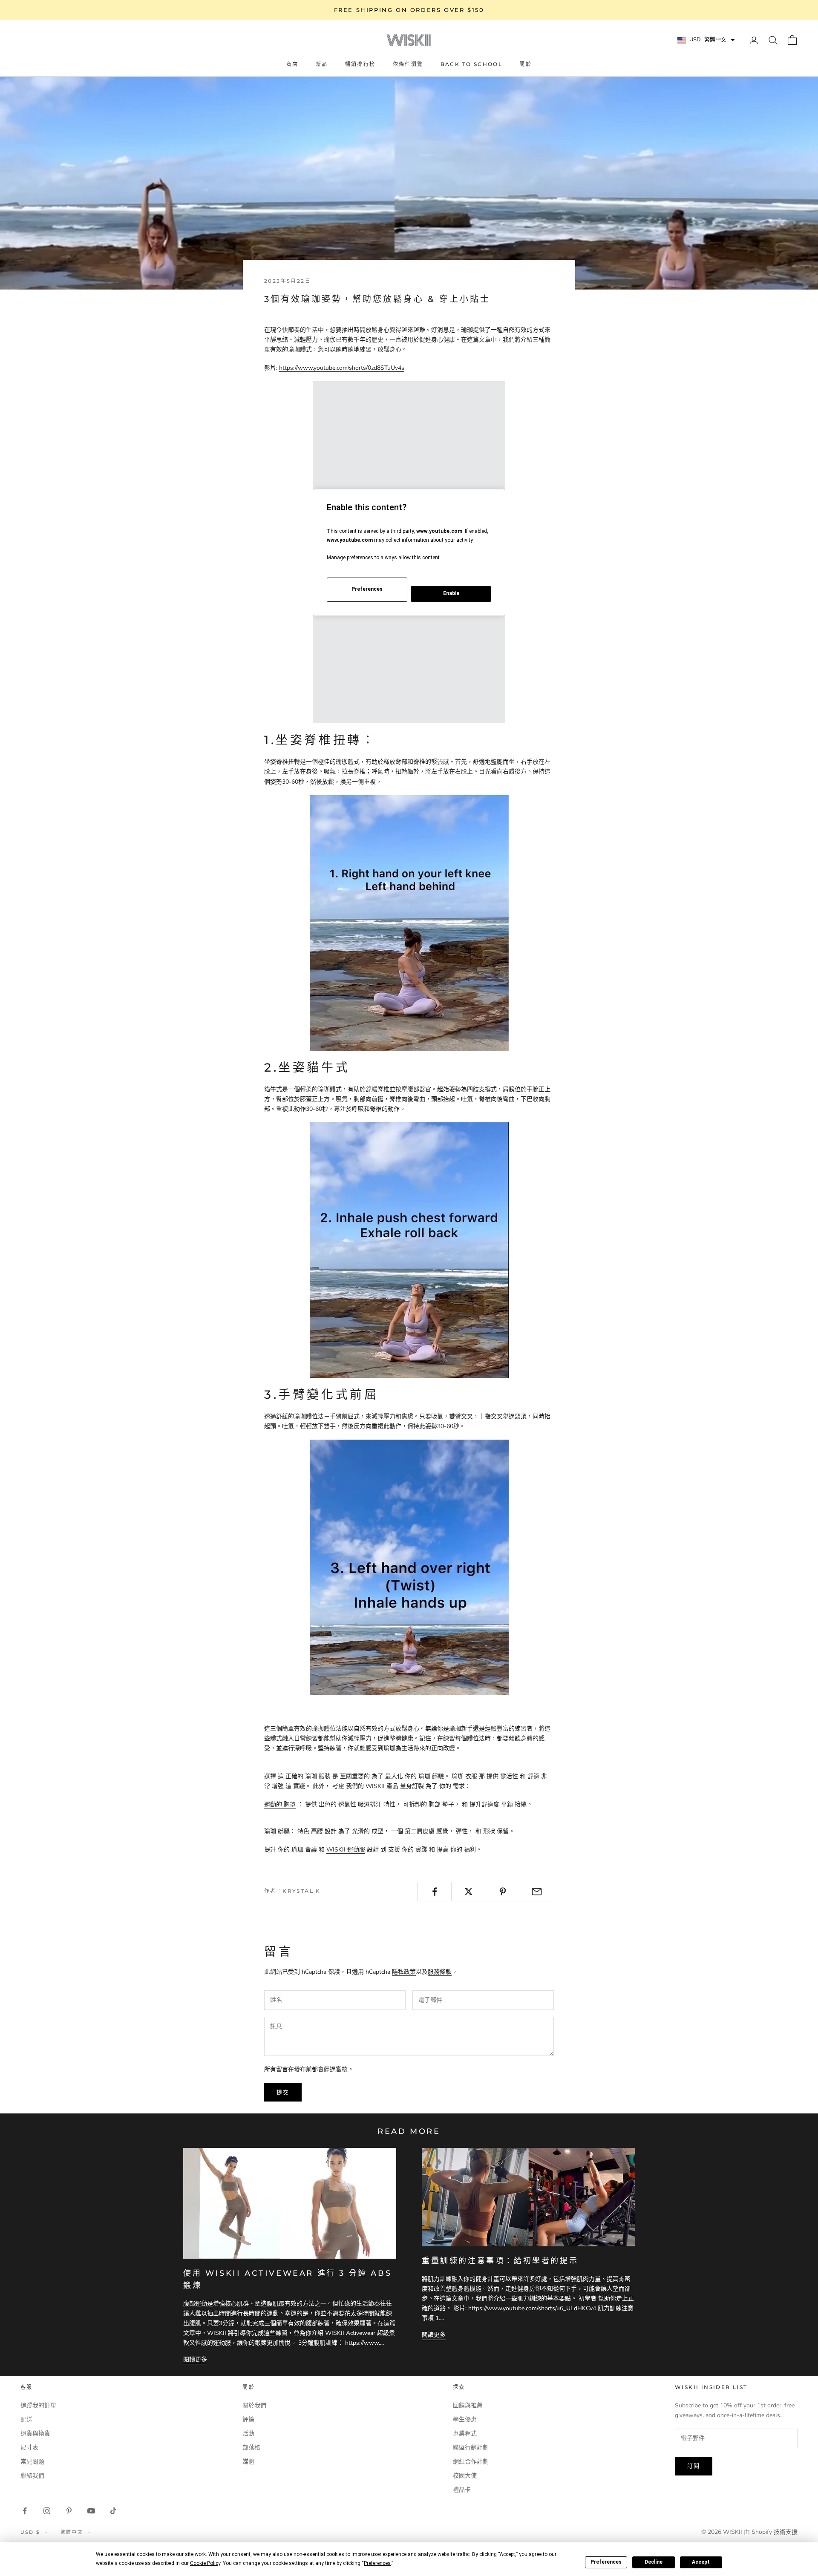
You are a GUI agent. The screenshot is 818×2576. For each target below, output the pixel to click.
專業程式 (465, 2434)
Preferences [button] (377, 2563)
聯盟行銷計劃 (471, 2448)
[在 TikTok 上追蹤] (113, 2511)
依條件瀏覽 (408, 64)
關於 (526, 64)
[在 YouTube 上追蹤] (91, 2511)
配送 (26, 2419)
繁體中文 (72, 2532)
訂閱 (694, 2466)
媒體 (248, 2462)
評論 (248, 2419)
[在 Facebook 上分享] (434, 1892)
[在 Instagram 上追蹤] (47, 2511)
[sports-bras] (409, 922)
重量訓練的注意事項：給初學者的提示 (500, 2261)
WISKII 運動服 (346, 1850)
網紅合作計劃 (471, 2462)
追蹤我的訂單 (38, 2405)
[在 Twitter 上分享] (468, 1892)
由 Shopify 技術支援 (771, 2532)
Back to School (472, 64)
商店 (292, 64)
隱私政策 (404, 1972)
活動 (248, 2434)
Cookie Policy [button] (205, 2563)
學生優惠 (465, 2419)
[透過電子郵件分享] (537, 1892)
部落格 (251, 2448)
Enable (451, 593)
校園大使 (465, 2476)
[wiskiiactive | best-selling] (409, 1567)
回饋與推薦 (468, 2405)
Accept (701, 2562)
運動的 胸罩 (280, 1804)
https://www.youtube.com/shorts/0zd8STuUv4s (342, 368)
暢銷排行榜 (360, 64)
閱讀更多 (195, 2359)
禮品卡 (462, 2490)
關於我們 (254, 2405)
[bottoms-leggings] (409, 1250)
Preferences (606, 2562)
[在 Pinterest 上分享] (503, 1892)
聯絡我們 (32, 2476)
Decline (654, 2562)
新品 (322, 64)
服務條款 (440, 1972)
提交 (283, 2092)
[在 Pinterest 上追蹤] (69, 2511)
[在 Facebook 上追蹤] (25, 2511)
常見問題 (32, 2462)
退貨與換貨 (35, 2434)
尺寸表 (29, 2448)
